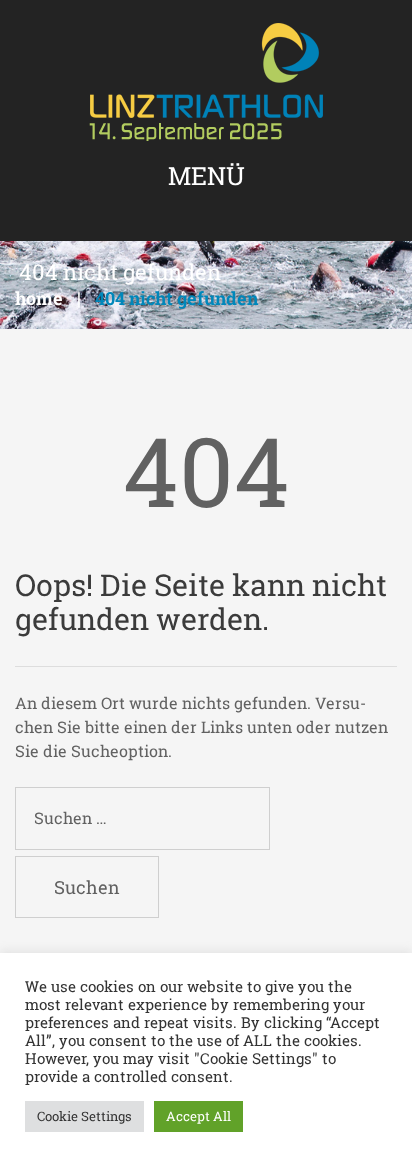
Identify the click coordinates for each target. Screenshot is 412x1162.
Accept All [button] (198, 1116)
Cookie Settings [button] (84, 1116)
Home (39, 298)
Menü (206, 175)
